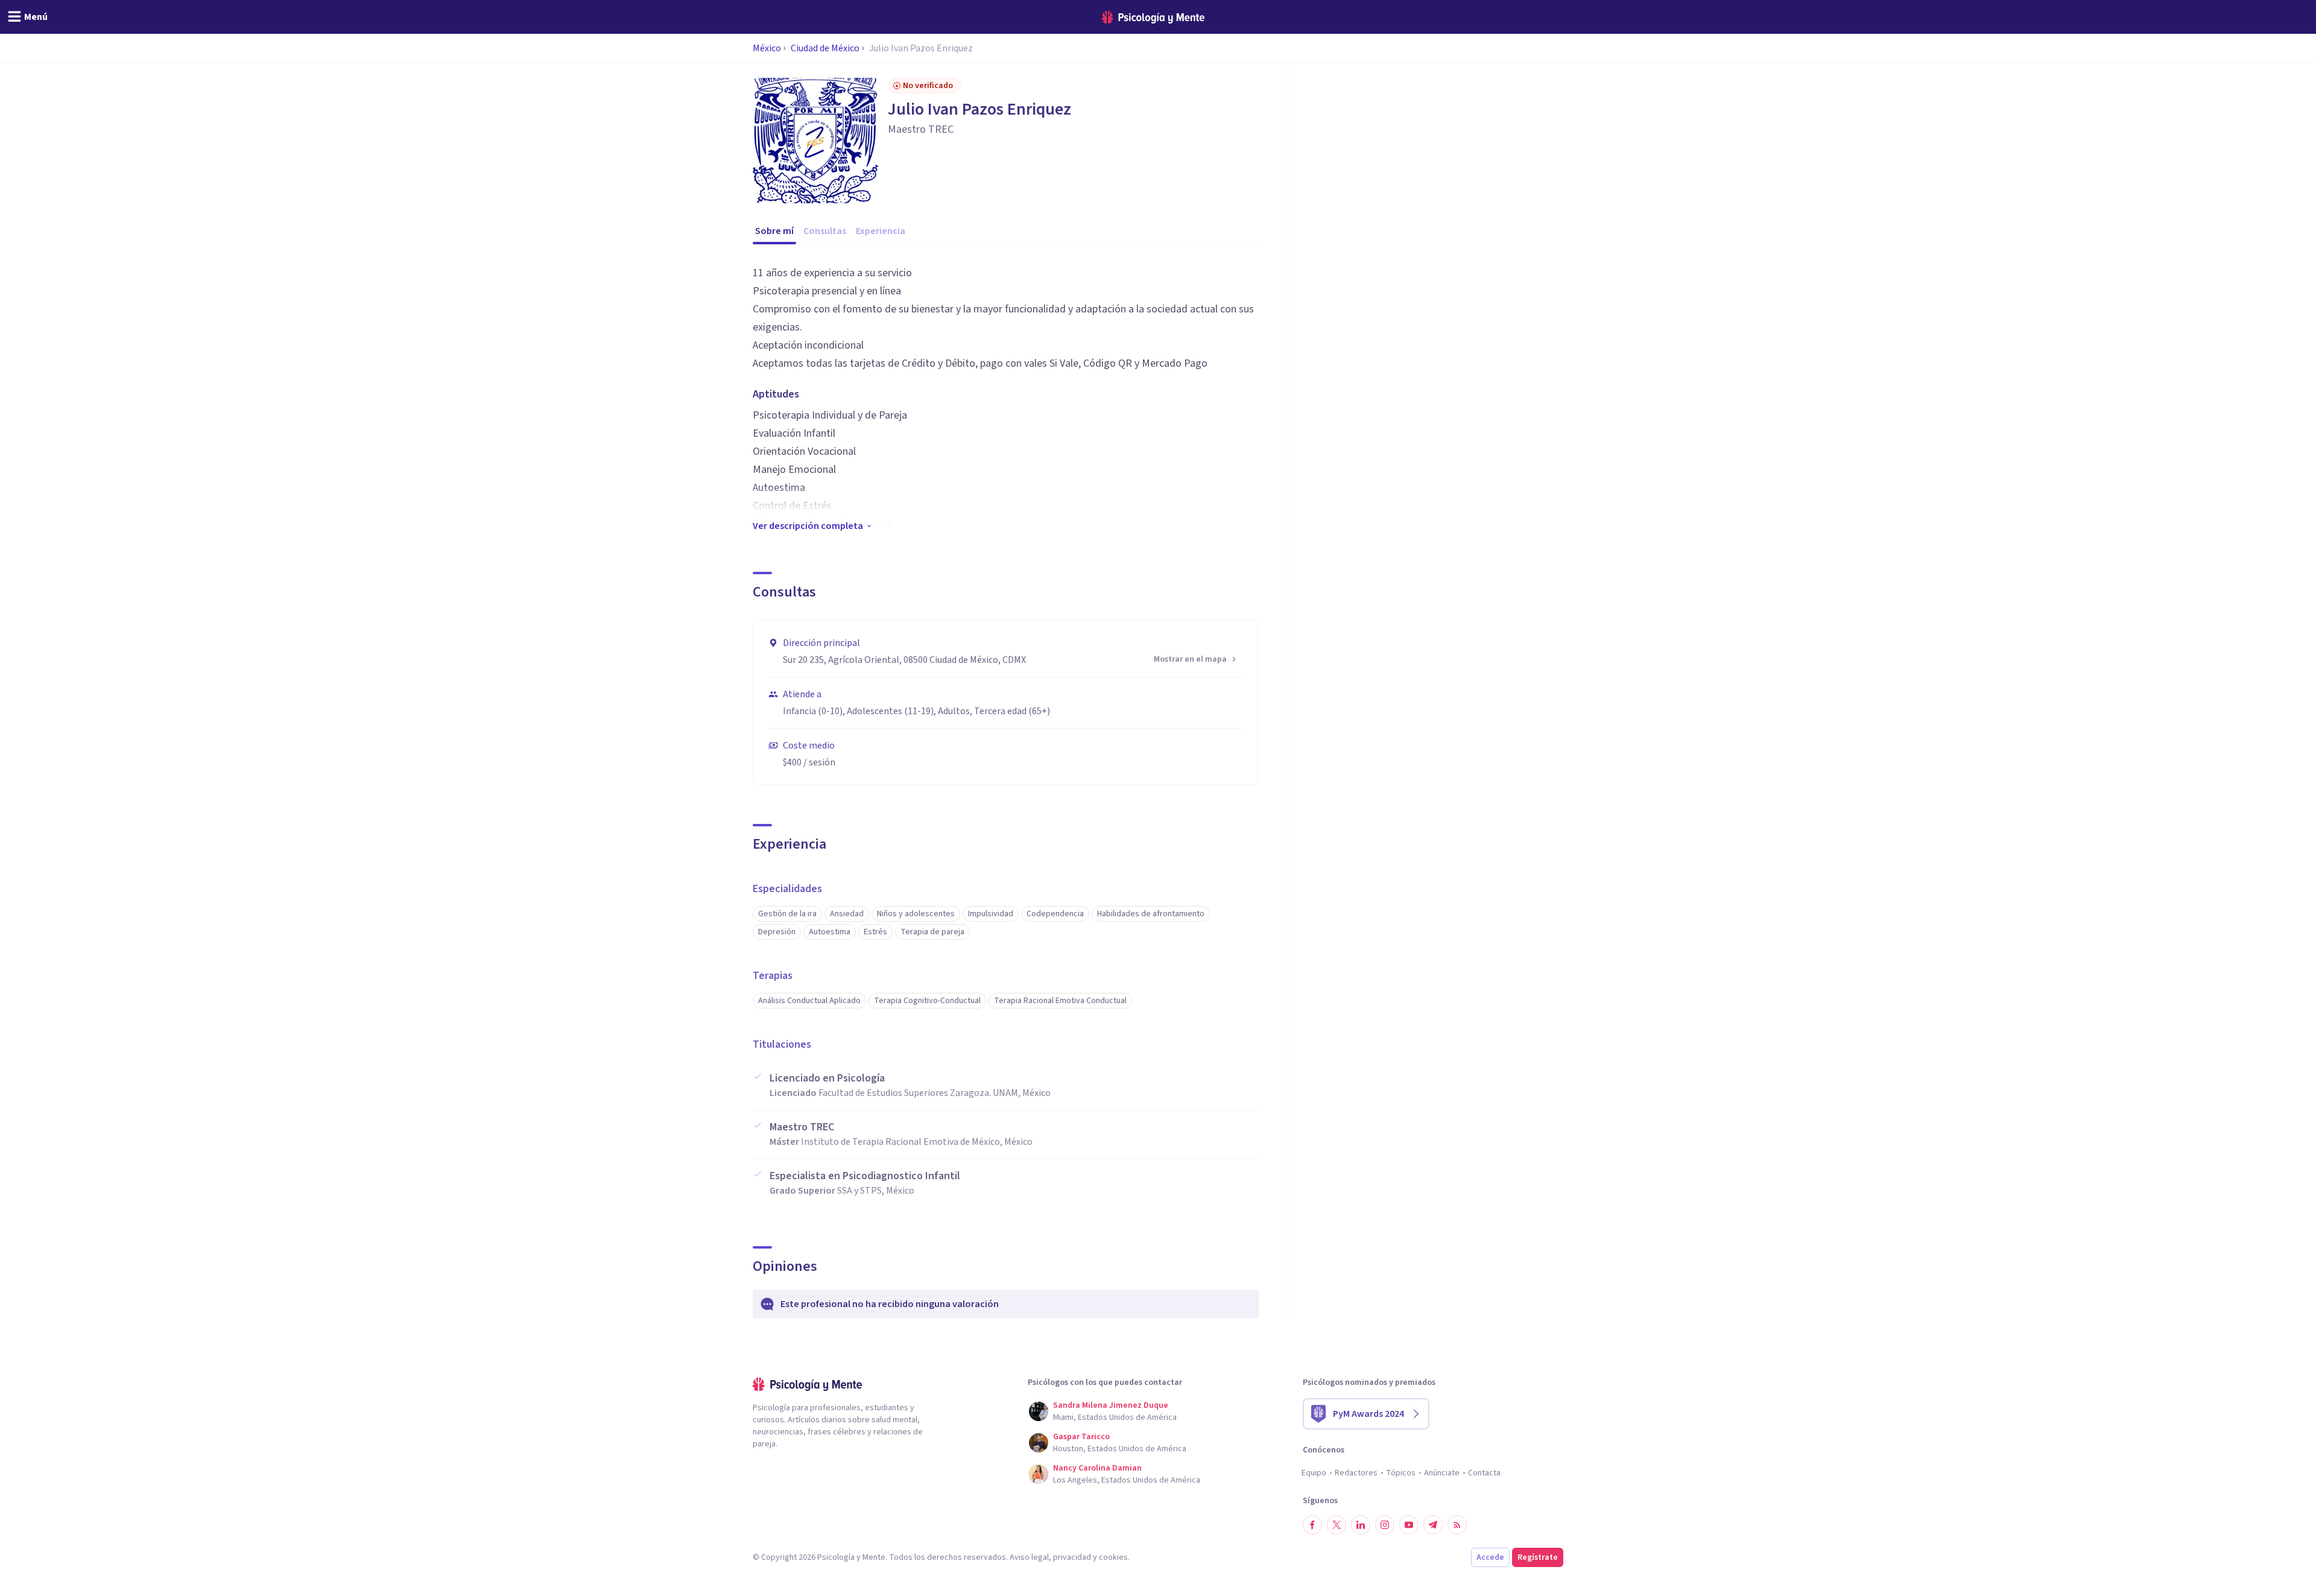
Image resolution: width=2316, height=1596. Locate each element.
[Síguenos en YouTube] (1409, 1525)
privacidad (1072, 1557)
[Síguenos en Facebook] (1312, 1525)
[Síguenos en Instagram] (1385, 1525)
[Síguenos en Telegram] (1433, 1525)
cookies (1113, 1557)
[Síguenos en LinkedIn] (1361, 1525)
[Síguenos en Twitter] (1337, 1525)
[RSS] (1457, 1525)
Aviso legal (1029, 1557)
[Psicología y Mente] (1153, 17)
